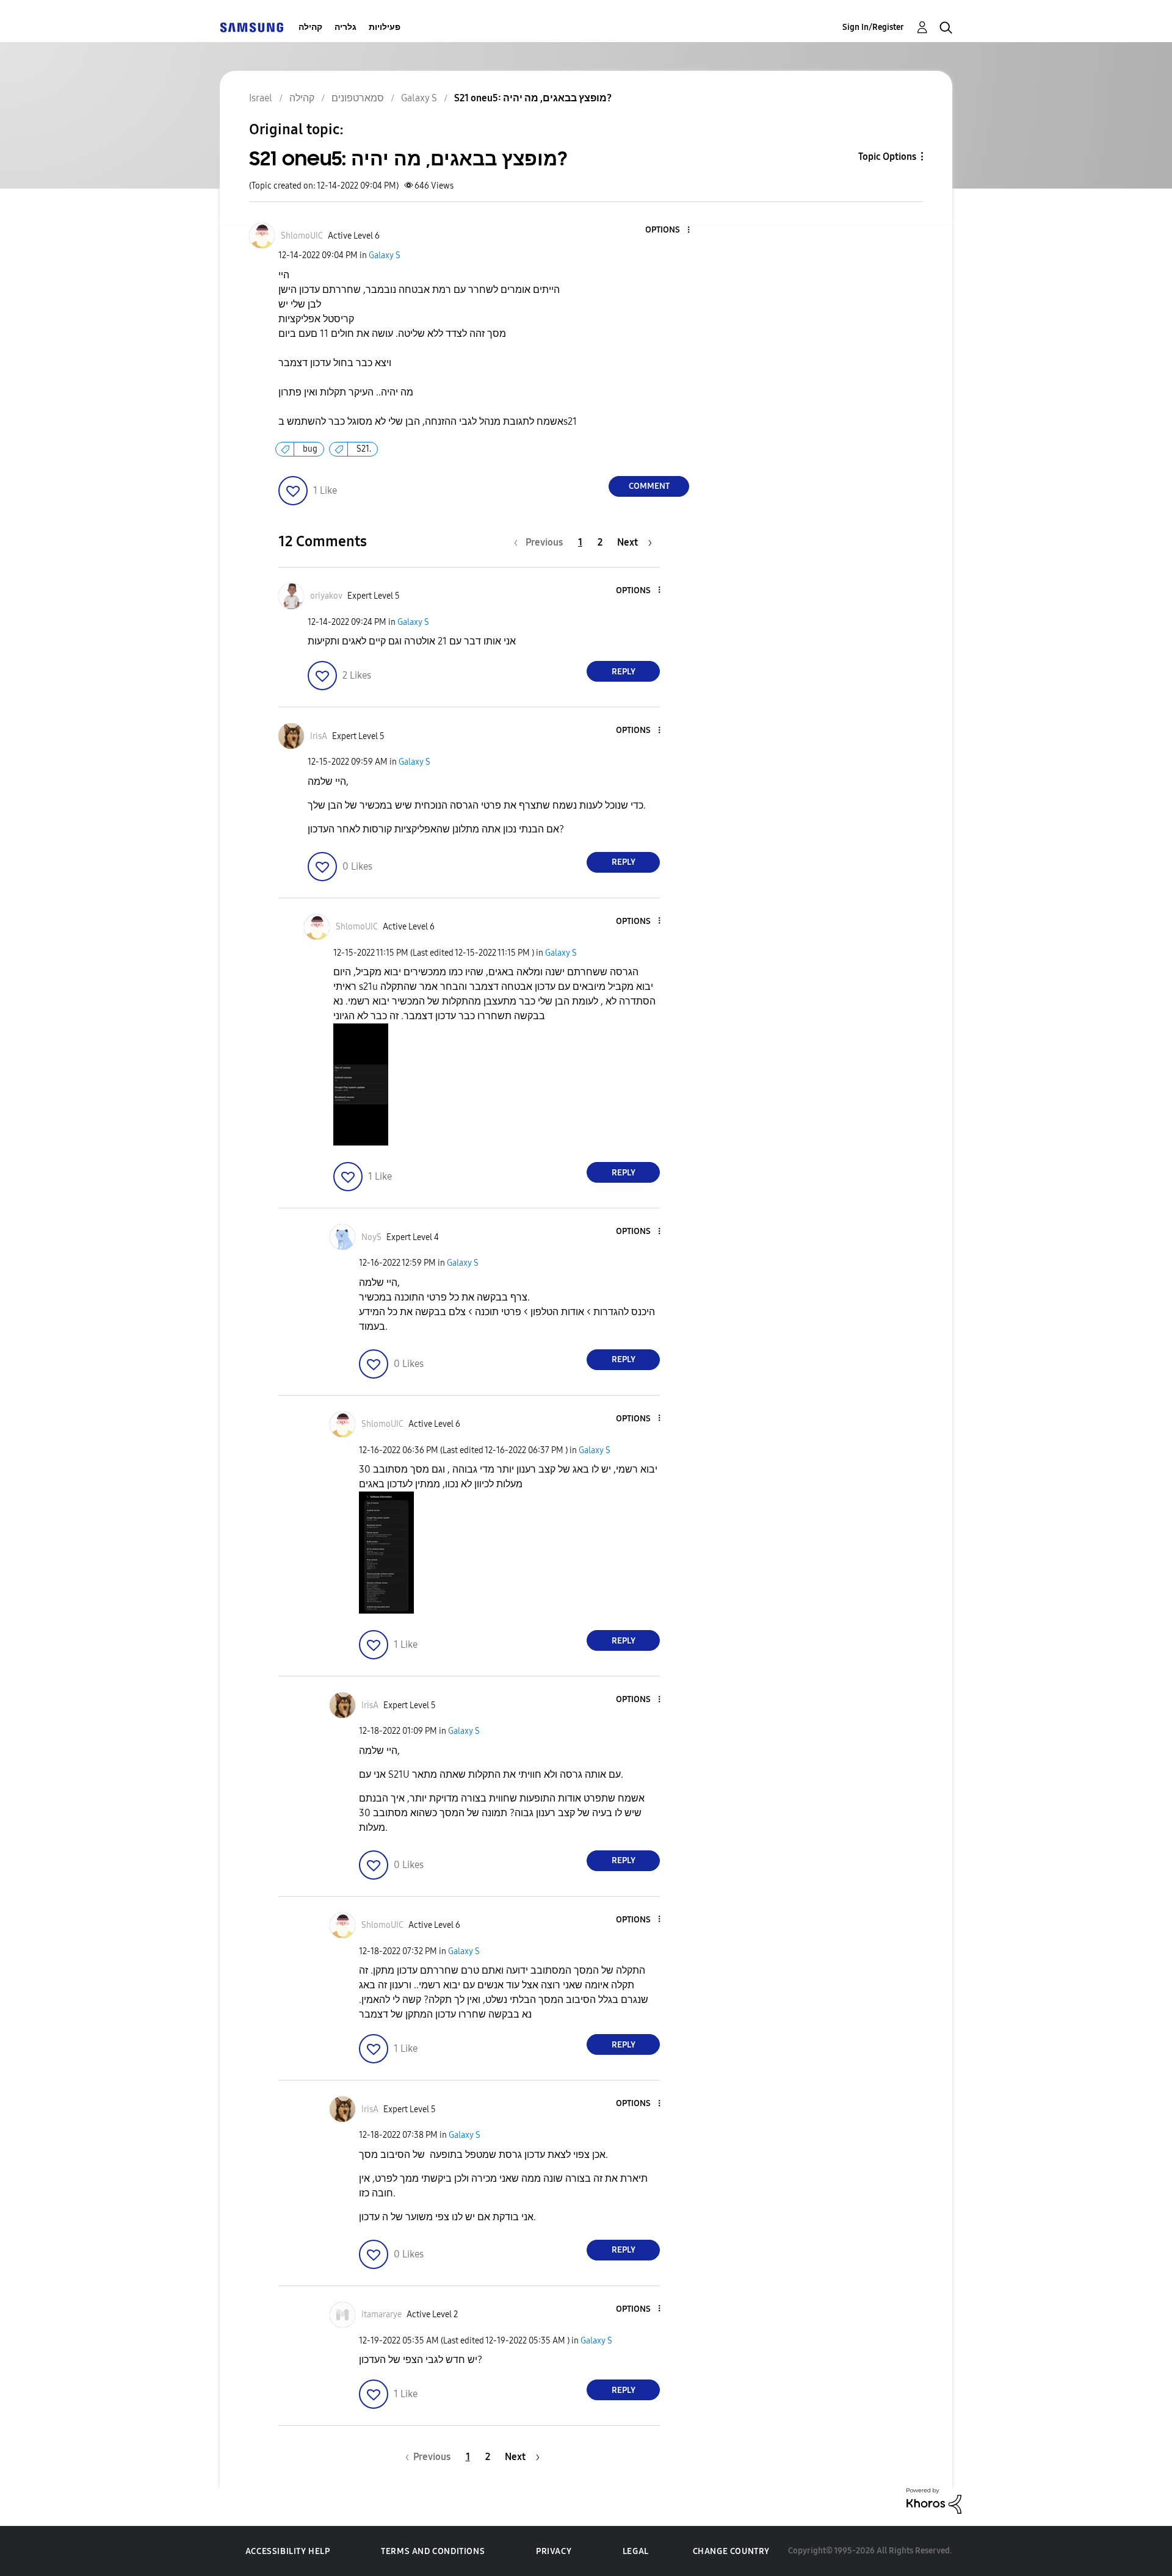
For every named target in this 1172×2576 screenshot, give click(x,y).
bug (310, 449)
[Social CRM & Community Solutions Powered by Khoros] (934, 2500)
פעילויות (385, 27)
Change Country (731, 2551)
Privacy (554, 2551)
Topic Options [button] (887, 157)
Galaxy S (385, 255)
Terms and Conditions (433, 2551)
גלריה (345, 27)
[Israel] (251, 27)
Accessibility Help (288, 2551)
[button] (668, 230)
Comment (649, 486)
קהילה (310, 27)
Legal (636, 2551)
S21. (364, 449)
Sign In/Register (873, 27)
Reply (624, 672)
